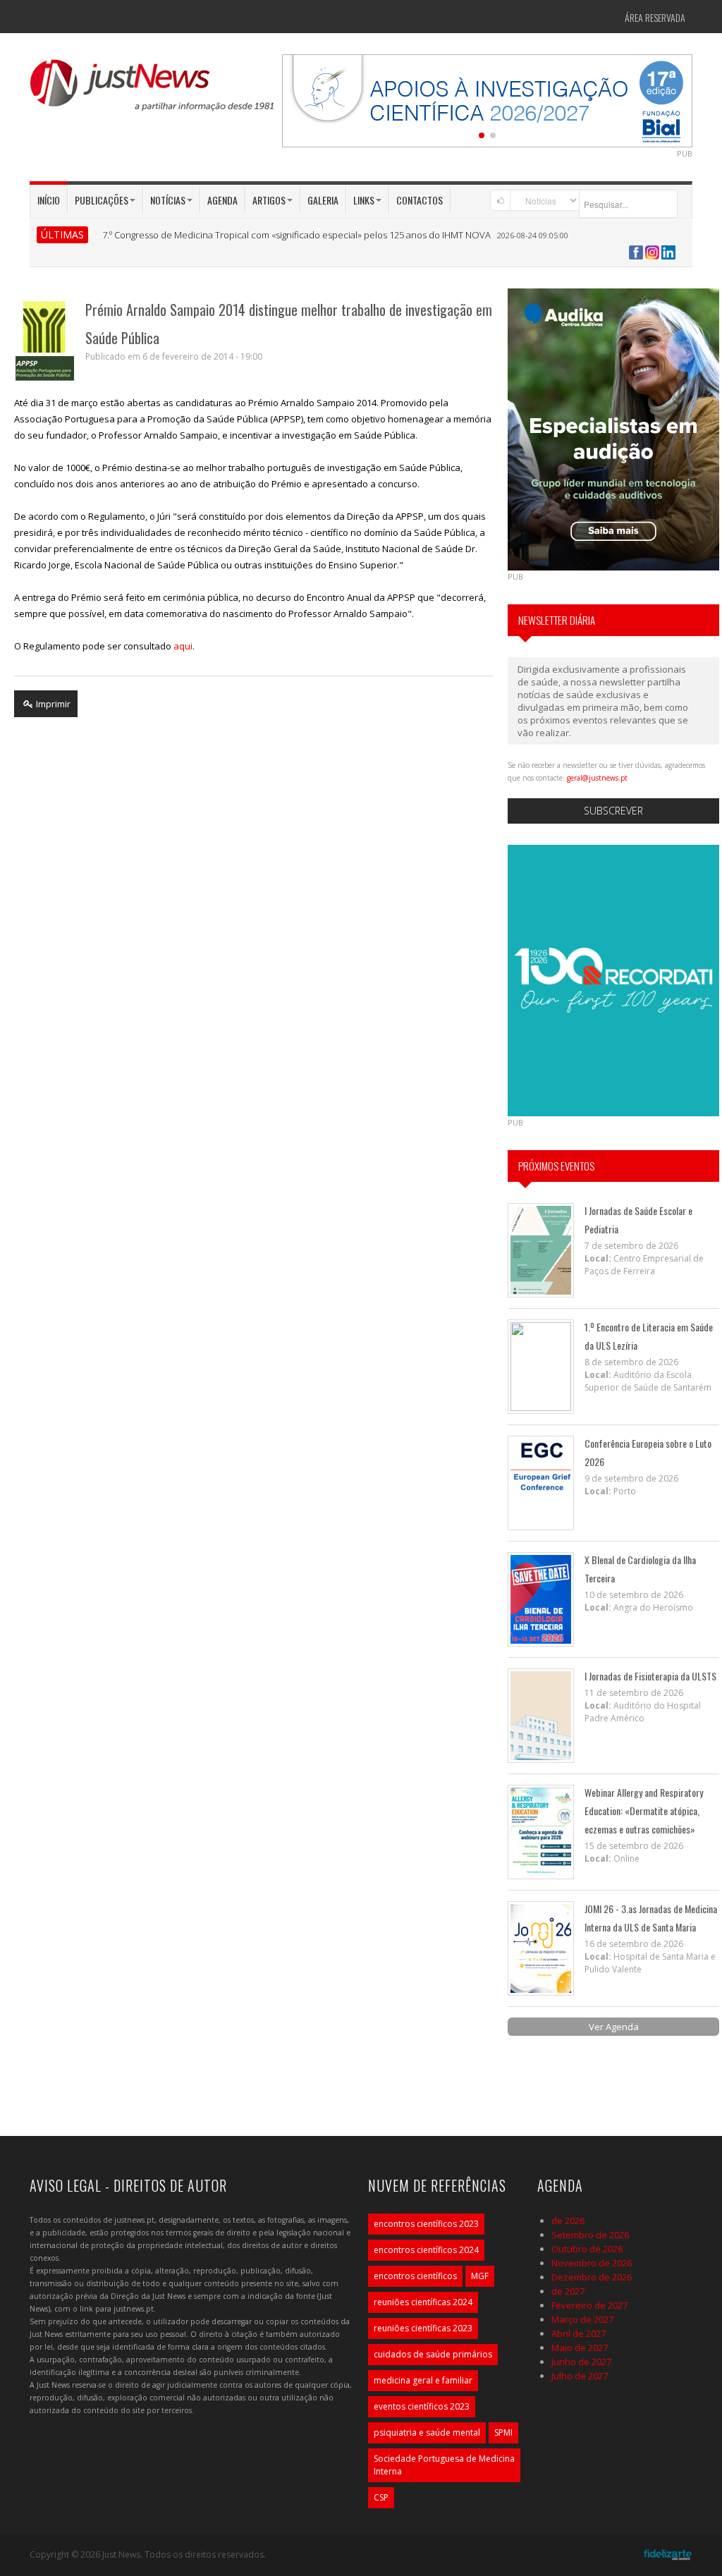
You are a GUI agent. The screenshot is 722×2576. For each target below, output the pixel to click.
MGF (480, 2276)
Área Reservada (655, 17)
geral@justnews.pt (597, 778)
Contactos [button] (420, 200)
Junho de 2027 (581, 2362)
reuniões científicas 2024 (423, 2302)
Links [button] (364, 200)
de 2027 (568, 2291)
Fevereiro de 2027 (589, 2305)
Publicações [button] (102, 200)
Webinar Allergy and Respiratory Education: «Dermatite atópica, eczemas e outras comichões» (644, 1811)
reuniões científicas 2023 (423, 2328)
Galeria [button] (323, 200)
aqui (183, 646)
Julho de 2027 (580, 2376)
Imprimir (52, 704)
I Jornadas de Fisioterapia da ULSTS (650, 1676)
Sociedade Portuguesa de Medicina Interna (444, 2465)
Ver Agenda (614, 2027)
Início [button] (49, 200)
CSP (381, 2497)
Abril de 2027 (579, 2333)
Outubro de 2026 (587, 2249)
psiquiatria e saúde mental (427, 2432)
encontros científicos (415, 2276)
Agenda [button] (222, 200)
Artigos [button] (269, 200)
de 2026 (568, 2221)
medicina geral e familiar (423, 2380)
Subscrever (613, 811)
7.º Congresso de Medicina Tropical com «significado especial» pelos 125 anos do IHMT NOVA (296, 235)
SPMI (503, 2432)
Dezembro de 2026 (592, 2277)
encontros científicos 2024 (426, 2250)
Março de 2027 (582, 2319)
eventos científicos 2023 (422, 2406)
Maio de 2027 (580, 2348)
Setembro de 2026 (590, 2235)
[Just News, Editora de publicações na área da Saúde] (153, 90)
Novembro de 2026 (592, 2263)
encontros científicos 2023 (426, 2224)
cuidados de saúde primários (433, 2354)
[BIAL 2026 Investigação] (487, 99)
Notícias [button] (168, 200)
